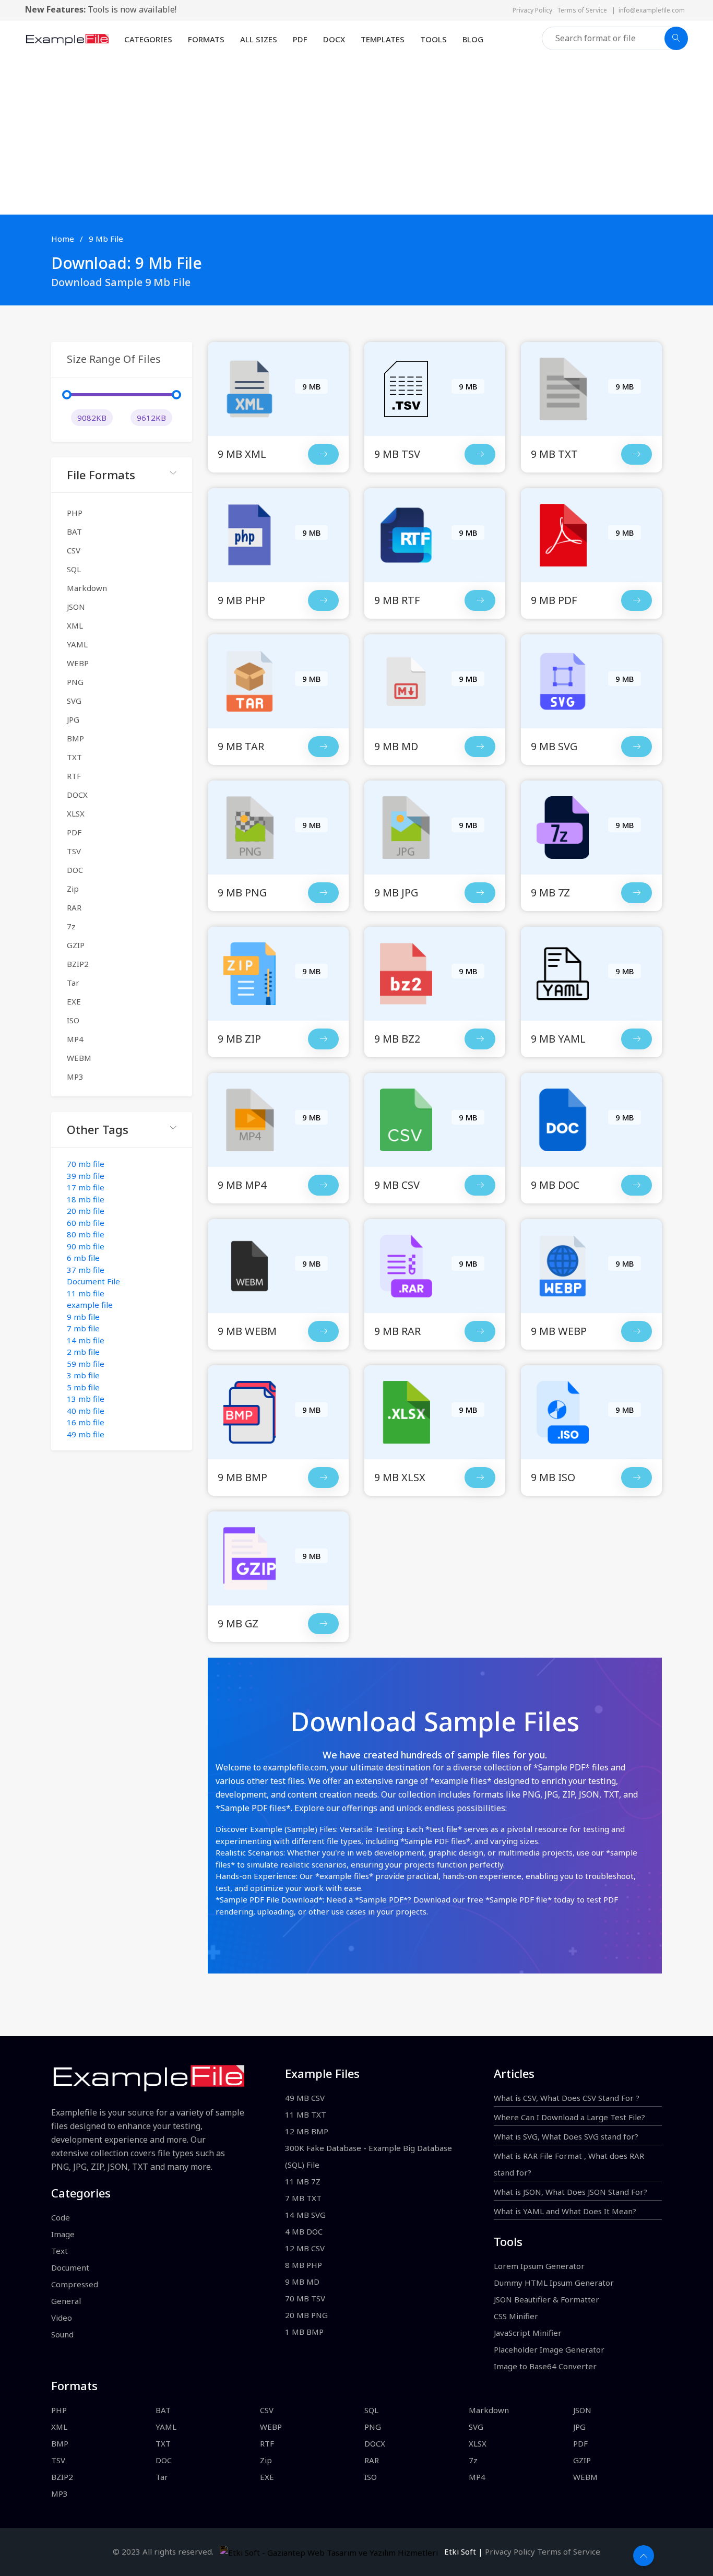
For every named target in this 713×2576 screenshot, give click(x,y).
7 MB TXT (303, 2198)
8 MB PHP (304, 2265)
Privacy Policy (535, 10)
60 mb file (86, 1223)
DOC (75, 870)
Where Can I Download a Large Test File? (569, 2117)
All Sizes (259, 39)
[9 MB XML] (323, 454)
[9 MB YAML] (637, 1039)
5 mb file (83, 1387)
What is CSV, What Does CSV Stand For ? (567, 2098)
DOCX (334, 39)
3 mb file (83, 1375)
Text (60, 2251)
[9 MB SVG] (637, 747)
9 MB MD (302, 2282)
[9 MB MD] (480, 747)
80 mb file (86, 1234)
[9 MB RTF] (480, 600)
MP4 (75, 1039)
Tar (73, 983)
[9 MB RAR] (480, 1331)
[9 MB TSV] (480, 454)
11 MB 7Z (303, 2181)
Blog (473, 39)
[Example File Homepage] (67, 38)
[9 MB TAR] (323, 747)
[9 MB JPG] (480, 893)
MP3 (75, 1077)
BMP (75, 738)
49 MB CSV (305, 2098)
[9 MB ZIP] (323, 1039)
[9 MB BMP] (323, 1478)
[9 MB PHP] (323, 600)
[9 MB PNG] (323, 893)
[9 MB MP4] (323, 1185)
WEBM (79, 1058)
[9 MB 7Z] (637, 893)
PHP (75, 513)
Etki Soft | (461, 2551)
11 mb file (86, 1293)
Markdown (87, 588)
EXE (74, 1001)
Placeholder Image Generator (549, 2349)
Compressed (75, 2284)
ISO (73, 1020)
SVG (74, 701)
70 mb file (86, 1164)
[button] (122, 475)
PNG (75, 682)
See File (278, 410)
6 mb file (83, 1258)
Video (62, 2318)
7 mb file (83, 1328)
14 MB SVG (305, 2215)
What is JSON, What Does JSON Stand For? (571, 2192)
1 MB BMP (304, 2332)
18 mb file (86, 1199)
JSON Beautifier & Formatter (546, 2299)
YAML (77, 644)
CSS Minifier (516, 2316)
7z (71, 926)
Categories (148, 39)
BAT (74, 531)
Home (63, 239)
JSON (76, 607)
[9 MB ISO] (637, 1478)
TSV (74, 851)
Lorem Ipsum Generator (539, 2266)
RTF (74, 776)
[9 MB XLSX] (480, 1478)
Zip (73, 889)
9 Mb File (106, 239)
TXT (74, 757)
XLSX (76, 813)
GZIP (76, 945)
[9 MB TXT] (637, 454)
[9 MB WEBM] (323, 1331)
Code (61, 2217)
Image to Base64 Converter (545, 2366)
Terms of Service (584, 10)
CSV (74, 550)
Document (70, 2267)
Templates (383, 39)
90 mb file (86, 1246)
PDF (300, 39)
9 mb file (83, 1317)
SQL (74, 569)
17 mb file (86, 1187)
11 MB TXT (306, 2114)
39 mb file (86, 1176)
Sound (62, 2334)
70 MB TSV (305, 2298)
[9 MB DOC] (637, 1185)
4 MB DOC (304, 2231)
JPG (73, 719)
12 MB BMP (307, 2131)
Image (63, 2234)
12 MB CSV (305, 2248)
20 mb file (86, 1211)
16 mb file (86, 1422)
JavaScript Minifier (528, 2333)
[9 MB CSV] (480, 1185)
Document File (93, 1281)
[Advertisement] (356, 136)
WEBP (78, 663)
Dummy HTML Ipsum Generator (554, 2283)
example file (90, 1305)
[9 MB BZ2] (480, 1039)
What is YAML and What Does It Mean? (565, 2211)
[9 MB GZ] (323, 1624)
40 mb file (86, 1411)
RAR (74, 907)
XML (75, 625)
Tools (433, 39)
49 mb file (86, 1434)
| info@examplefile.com (648, 10)
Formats (206, 39)
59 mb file (86, 1364)
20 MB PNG (306, 2315)
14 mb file (86, 1340)
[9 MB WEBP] (637, 1331)
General (66, 2301)
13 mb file (86, 1399)
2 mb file (83, 1352)
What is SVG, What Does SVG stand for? (566, 2136)
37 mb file (86, 1270)
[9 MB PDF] (637, 600)
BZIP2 (78, 964)
